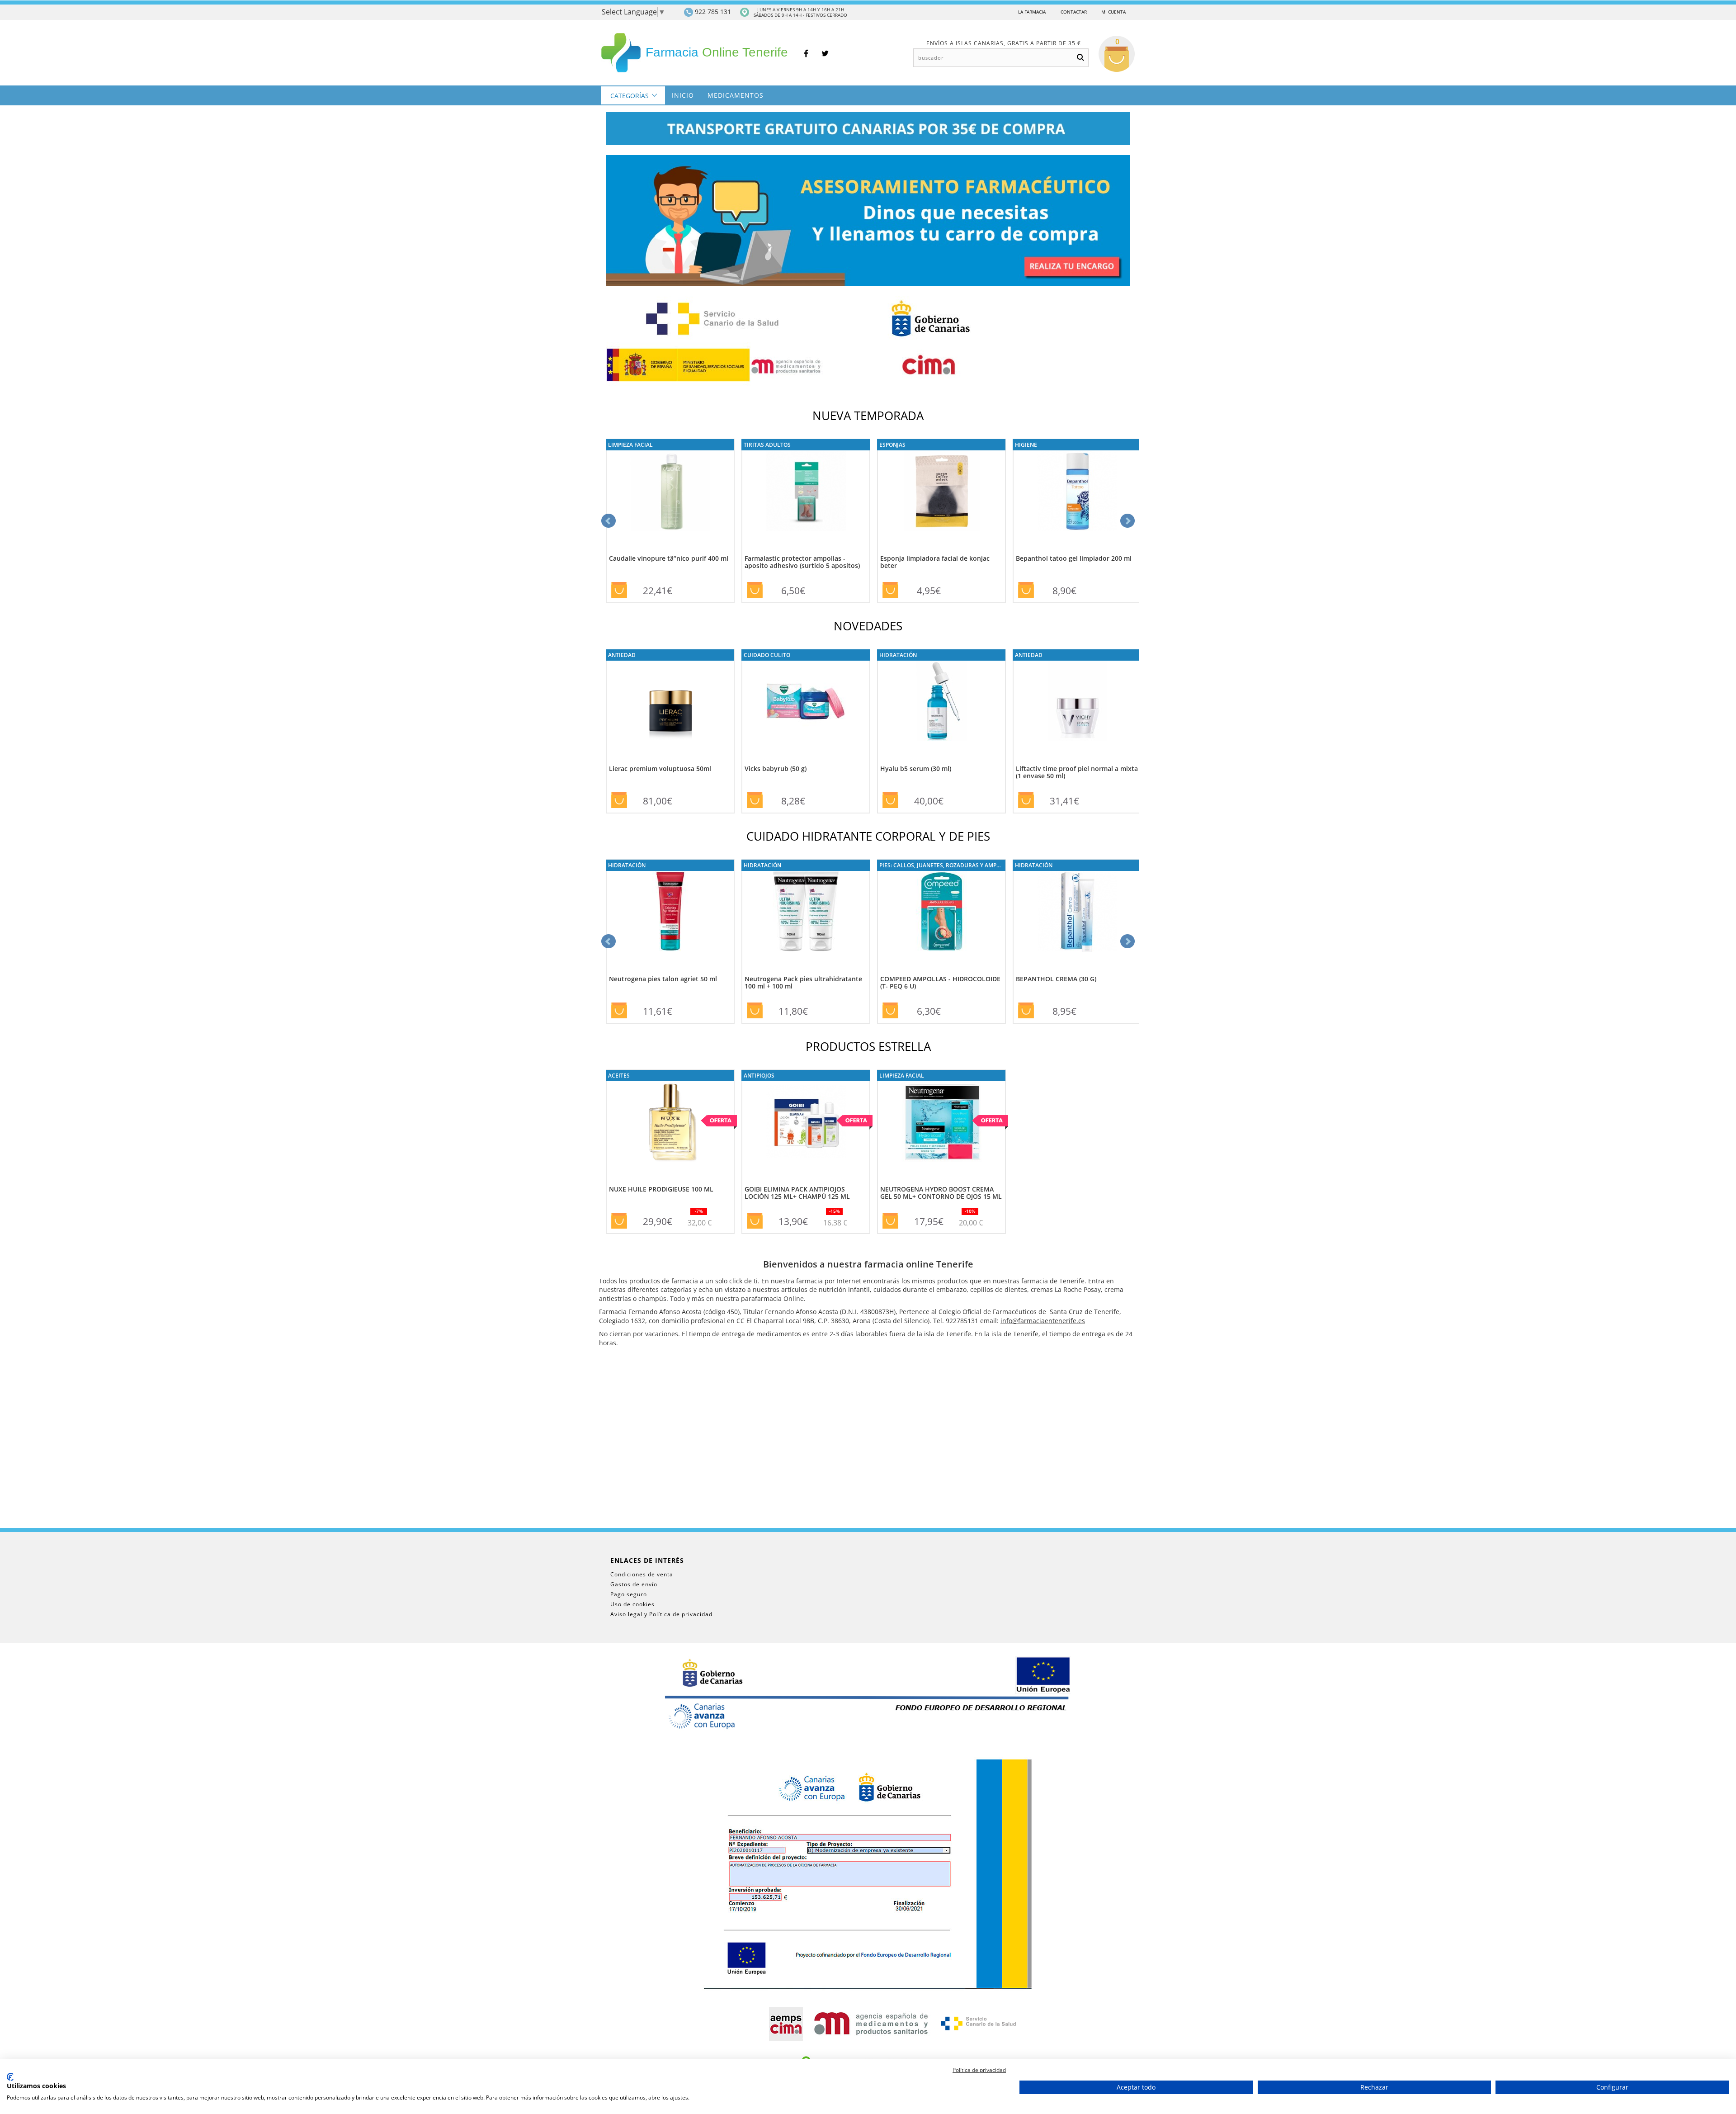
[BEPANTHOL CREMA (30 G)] (1077, 911)
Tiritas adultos (767, 445)
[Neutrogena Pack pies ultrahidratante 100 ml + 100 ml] (806, 911)
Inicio (683, 95)
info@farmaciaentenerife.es (1043, 1321)
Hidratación (898, 655)
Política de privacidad (979, 2070)
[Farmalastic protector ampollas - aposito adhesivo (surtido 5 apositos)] (806, 491)
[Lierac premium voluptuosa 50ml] (670, 701)
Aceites (619, 1075)
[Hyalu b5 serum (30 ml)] (941, 701)
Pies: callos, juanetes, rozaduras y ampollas (946, 865)
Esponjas (892, 445)
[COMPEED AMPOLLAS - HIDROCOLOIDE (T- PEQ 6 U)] (941, 911)
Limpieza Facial (630, 445)
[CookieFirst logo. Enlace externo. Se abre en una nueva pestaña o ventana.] (10, 2077)
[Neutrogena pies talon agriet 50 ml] (670, 911)
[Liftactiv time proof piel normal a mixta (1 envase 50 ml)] (1077, 701)
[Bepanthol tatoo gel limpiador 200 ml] (1077, 491)
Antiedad (622, 655)
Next (1127, 521)
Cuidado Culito (767, 655)
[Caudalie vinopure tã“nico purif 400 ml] (670, 491)
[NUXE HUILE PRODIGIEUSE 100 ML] (670, 1122)
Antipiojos (759, 1075)
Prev (609, 521)
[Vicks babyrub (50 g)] (806, 701)
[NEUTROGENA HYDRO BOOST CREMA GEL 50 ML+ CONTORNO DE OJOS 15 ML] (941, 1122)
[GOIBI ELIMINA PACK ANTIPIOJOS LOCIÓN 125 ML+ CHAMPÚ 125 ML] (806, 1122)
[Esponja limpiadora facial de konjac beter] (941, 491)
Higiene (1026, 445)
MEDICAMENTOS (736, 95)
